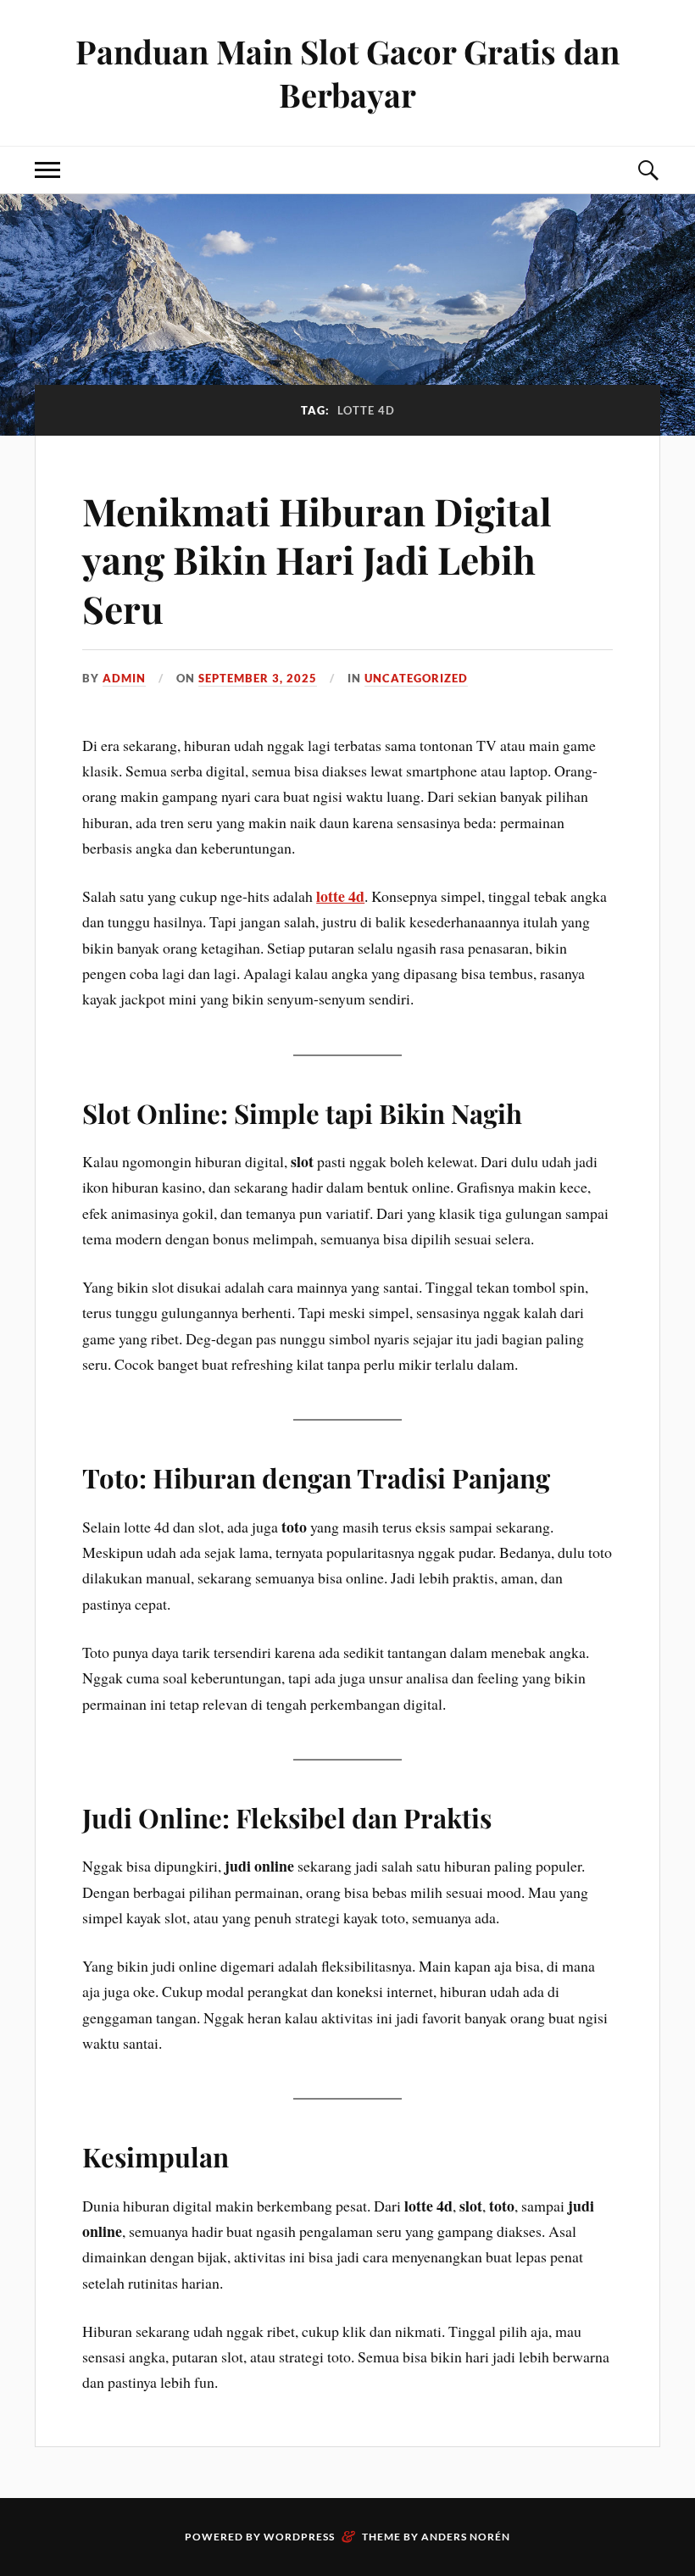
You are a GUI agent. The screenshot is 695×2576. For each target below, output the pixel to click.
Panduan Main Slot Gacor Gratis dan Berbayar (347, 73)
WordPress (299, 2537)
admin (124, 678)
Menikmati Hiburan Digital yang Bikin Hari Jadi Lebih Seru (317, 559)
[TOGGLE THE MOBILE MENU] (47, 170)
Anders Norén (466, 2537)
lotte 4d (340, 896)
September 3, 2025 (258, 678)
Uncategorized (416, 678)
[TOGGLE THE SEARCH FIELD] (648, 170)
